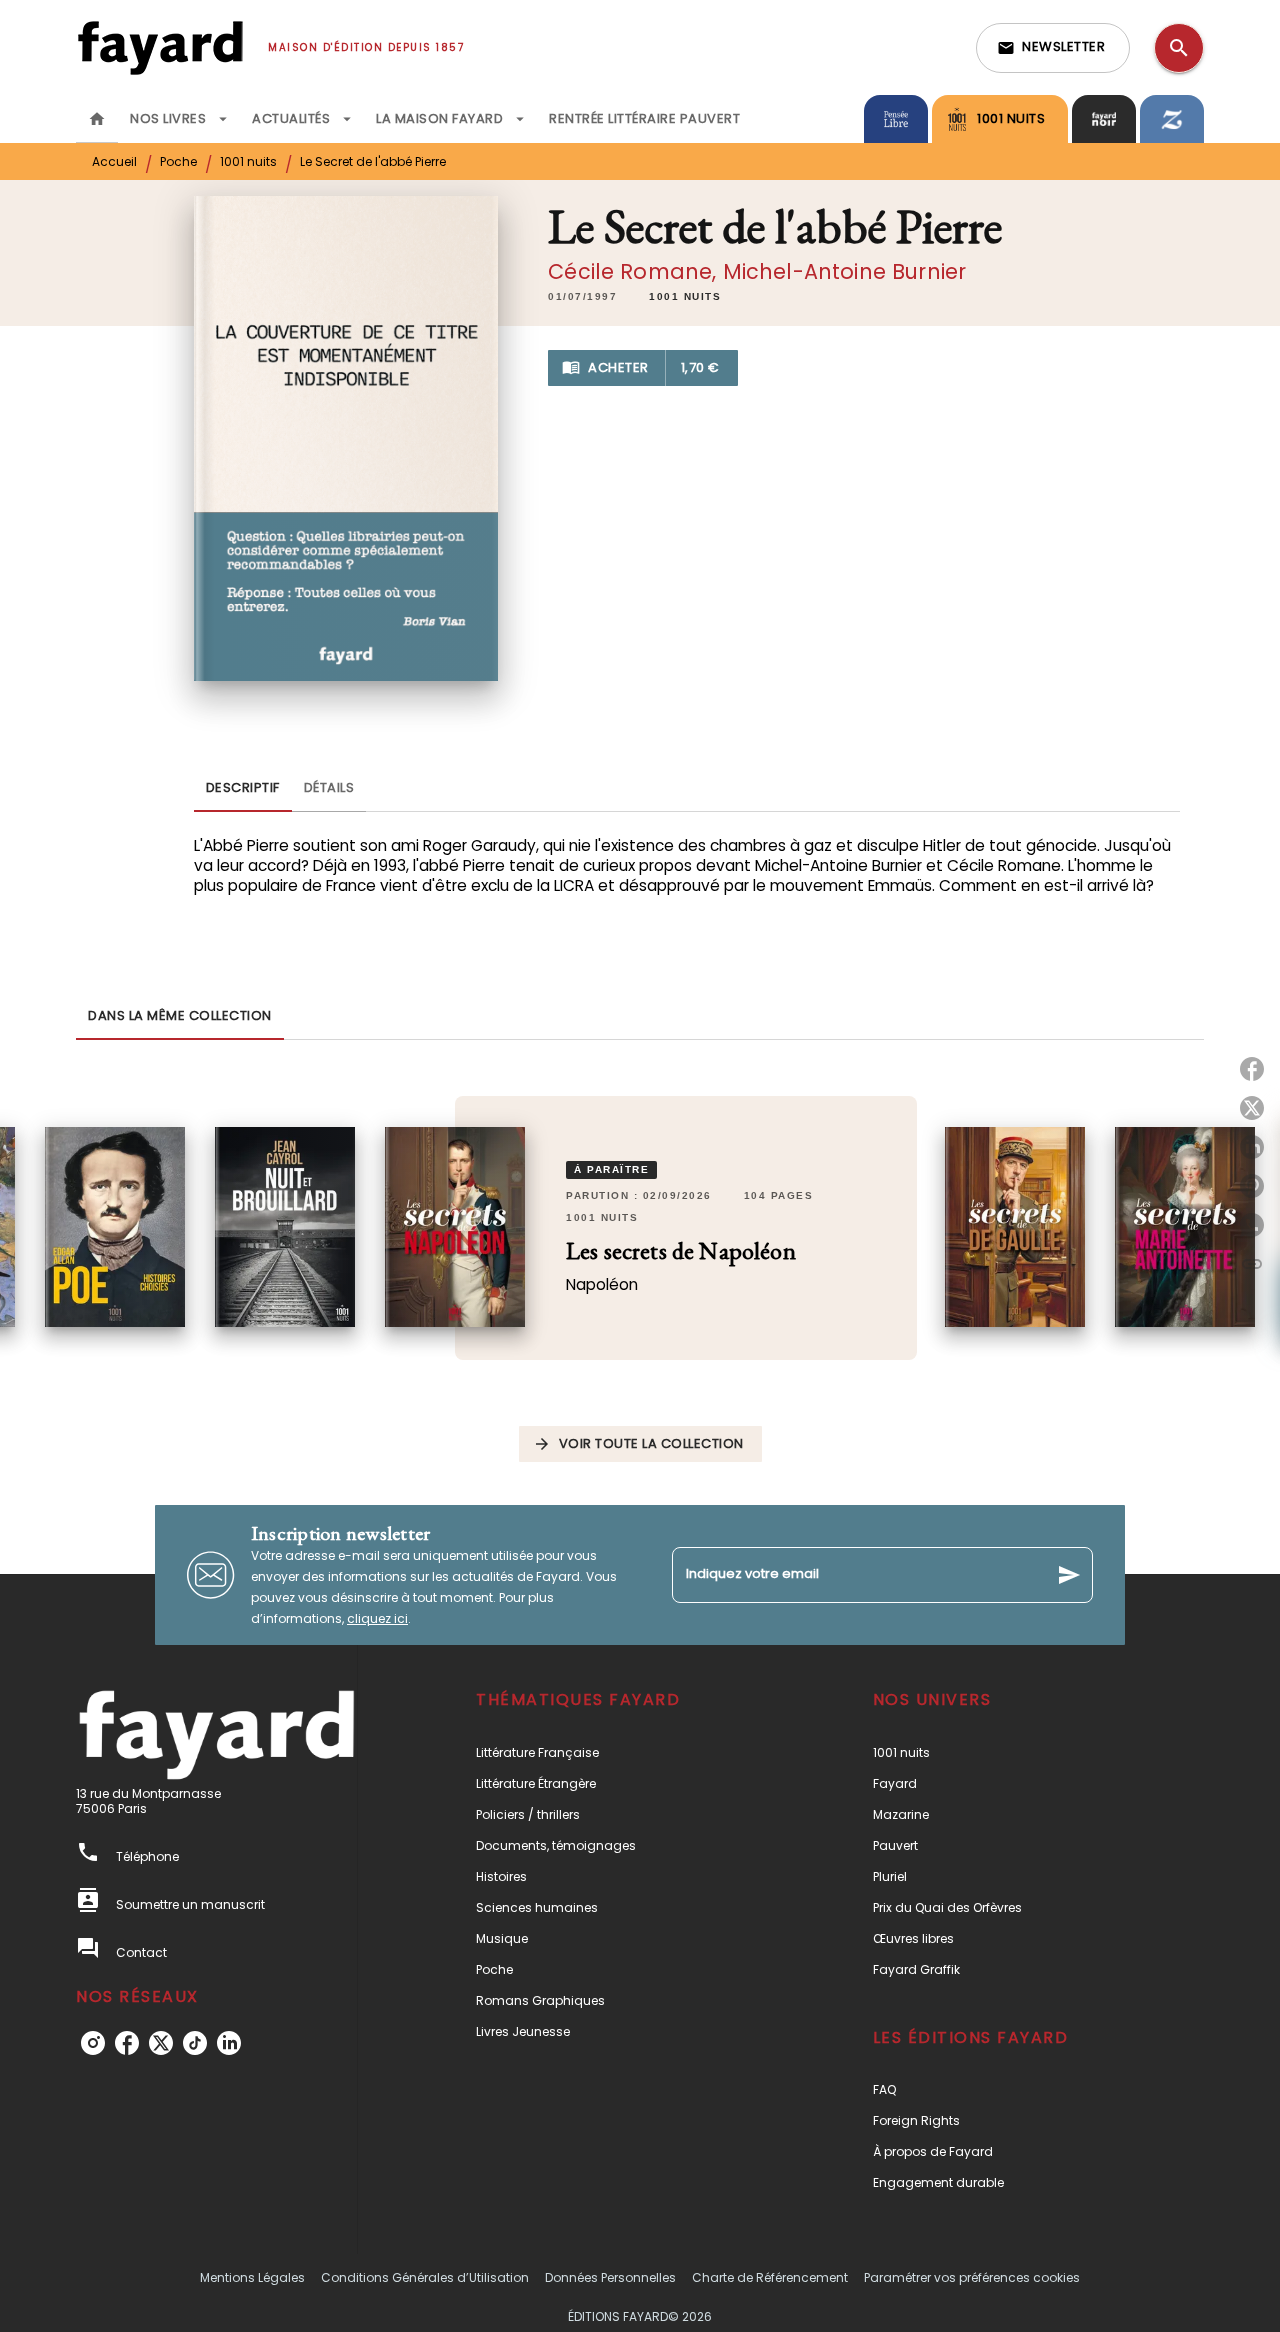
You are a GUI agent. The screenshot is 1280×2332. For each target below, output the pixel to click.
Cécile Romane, (635, 271)
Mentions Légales (252, 2277)
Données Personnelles (610, 2277)
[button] (1053, 48)
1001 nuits (248, 161)
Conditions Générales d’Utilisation (425, 2277)
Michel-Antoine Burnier (845, 271)
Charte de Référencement (770, 2277)
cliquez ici (377, 1618)
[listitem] (93, 2043)
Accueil (114, 161)
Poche (178, 161)
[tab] (97, 119)
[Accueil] (160, 47)
